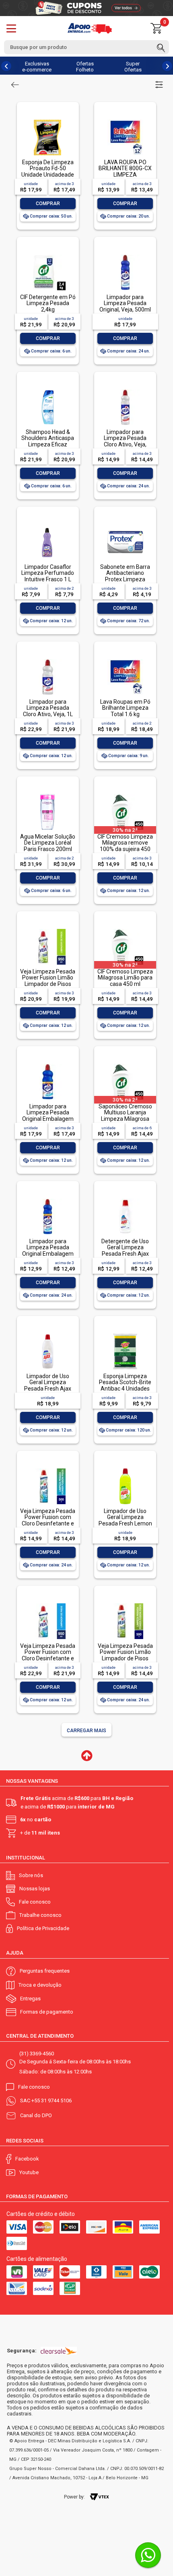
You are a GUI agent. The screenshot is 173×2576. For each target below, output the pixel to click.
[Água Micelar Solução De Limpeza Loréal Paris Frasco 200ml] (47, 795)
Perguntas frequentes (45, 1971)
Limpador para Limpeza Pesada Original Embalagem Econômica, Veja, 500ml (48, 1254)
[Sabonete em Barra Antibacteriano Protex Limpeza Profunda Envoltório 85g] (125, 525)
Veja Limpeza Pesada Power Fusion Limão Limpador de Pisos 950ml (48, 981)
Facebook (27, 2159)
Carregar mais (86, 1731)
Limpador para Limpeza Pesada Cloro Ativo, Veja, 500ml (125, 441)
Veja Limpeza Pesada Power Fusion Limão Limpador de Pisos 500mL (125, 1655)
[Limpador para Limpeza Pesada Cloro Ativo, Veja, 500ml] (125, 390)
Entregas (30, 1999)
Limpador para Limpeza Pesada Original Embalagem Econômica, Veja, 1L (48, 1116)
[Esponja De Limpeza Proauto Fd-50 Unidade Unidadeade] (47, 120)
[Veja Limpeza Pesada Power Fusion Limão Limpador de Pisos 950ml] (47, 930)
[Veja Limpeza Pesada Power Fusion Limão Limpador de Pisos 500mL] (125, 1604)
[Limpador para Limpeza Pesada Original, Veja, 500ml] (125, 255)
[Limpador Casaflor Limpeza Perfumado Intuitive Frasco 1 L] (47, 525)
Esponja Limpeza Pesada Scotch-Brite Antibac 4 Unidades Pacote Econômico (125, 1385)
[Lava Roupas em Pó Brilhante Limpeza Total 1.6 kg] (125, 660)
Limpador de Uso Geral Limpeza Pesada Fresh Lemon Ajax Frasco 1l (125, 1520)
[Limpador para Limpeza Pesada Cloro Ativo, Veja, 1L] (47, 660)
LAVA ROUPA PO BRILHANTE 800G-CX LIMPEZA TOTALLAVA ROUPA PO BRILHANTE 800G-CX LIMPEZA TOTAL (125, 178)
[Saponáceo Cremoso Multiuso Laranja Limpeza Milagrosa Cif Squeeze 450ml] (125, 1064)
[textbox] (86, 47)
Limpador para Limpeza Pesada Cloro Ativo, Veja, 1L (48, 708)
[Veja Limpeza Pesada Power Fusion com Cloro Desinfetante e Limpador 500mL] (47, 1469)
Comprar (48, 204)
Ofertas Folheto (85, 67)
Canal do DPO (36, 2115)
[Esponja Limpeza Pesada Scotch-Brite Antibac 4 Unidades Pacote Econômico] (125, 1334)
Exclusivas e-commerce (37, 67)
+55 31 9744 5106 (51, 2101)
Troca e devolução (40, 1985)
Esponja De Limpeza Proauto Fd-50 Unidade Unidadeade (48, 168)
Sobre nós (31, 1875)
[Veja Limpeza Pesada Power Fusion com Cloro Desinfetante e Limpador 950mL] (47, 1604)
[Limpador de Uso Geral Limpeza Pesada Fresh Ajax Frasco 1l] (47, 1334)
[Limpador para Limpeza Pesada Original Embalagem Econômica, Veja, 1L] (47, 1064)
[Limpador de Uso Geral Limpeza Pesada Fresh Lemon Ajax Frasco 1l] (125, 1469)
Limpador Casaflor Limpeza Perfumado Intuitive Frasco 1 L (48, 573)
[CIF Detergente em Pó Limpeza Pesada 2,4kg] (47, 255)
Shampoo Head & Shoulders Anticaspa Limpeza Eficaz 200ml (48, 441)
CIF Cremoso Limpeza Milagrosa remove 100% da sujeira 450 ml (125, 846)
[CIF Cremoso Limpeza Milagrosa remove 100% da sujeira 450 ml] (125, 795)
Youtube (29, 2172)
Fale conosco (35, 1902)
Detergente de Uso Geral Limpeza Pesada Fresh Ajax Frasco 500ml (125, 1250)
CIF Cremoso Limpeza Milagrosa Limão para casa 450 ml (125, 978)
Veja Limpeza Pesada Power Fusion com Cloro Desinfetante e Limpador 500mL (48, 1520)
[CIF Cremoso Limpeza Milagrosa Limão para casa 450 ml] (125, 930)
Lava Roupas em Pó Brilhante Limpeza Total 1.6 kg (125, 708)
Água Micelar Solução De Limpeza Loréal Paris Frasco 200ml (48, 843)
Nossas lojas (35, 1889)
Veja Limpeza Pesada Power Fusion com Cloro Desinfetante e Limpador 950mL (48, 1655)
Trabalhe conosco (40, 1915)
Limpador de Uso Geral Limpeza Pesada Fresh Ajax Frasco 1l (48, 1385)
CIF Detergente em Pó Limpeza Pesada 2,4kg (48, 303)
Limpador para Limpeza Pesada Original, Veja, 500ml (125, 303)
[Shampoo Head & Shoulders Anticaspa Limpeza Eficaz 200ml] (47, 390)
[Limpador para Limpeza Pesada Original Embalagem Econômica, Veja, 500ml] (47, 1199)
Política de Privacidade (43, 1928)
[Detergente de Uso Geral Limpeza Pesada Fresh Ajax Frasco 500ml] (125, 1199)
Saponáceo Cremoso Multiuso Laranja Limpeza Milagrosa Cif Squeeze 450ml (125, 1116)
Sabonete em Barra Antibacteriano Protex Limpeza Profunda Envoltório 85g (125, 579)
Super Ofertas (133, 67)
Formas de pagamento (47, 2012)
